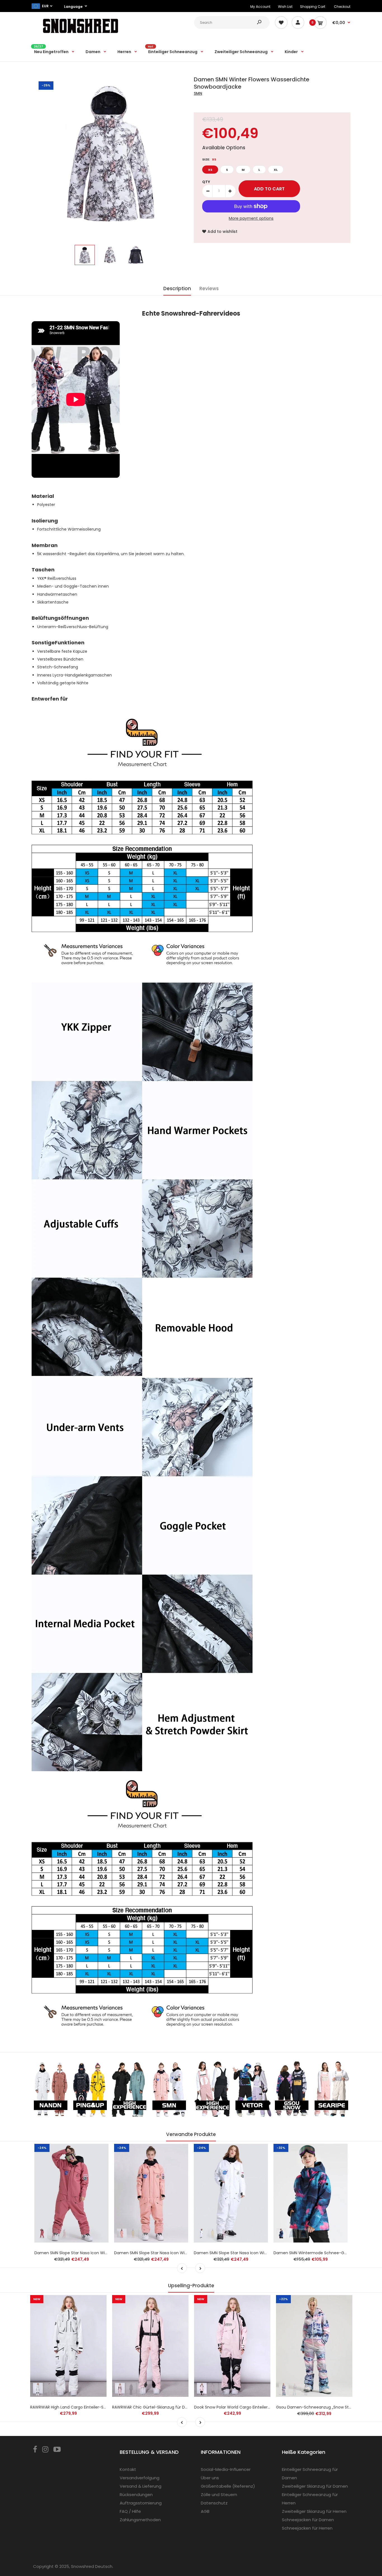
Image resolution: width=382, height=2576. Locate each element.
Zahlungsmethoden (140, 2520)
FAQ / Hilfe (130, 2511)
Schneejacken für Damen (308, 2520)
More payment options (251, 218)
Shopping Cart (313, 7)
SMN (198, 93)
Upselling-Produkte (191, 2286)
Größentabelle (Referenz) (228, 2486)
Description (177, 288)
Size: (209, 159)
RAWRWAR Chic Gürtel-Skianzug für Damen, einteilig (163, 2407)
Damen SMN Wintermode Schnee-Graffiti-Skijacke (323, 2253)
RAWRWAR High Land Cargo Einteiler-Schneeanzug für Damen (90, 2407)
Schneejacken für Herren (307, 2528)
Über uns (210, 2478)
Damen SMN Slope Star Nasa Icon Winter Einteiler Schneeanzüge (256, 2253)
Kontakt (128, 2469)
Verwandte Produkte (191, 2134)
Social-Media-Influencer (226, 2469)
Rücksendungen (136, 2495)
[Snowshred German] (81, 34)
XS (210, 170)
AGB (205, 2511)
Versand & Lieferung (141, 2486)
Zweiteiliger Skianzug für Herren (314, 2511)
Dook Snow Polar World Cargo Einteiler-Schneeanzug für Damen (257, 2407)
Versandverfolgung (140, 2478)
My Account (260, 7)
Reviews (209, 288)
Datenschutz (214, 2503)
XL (276, 170)
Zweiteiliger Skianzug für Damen (315, 2486)
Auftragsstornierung (141, 2503)
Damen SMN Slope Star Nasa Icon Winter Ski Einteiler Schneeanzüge (180, 2253)
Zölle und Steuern (219, 2495)
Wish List (285, 7)
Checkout (342, 7)
